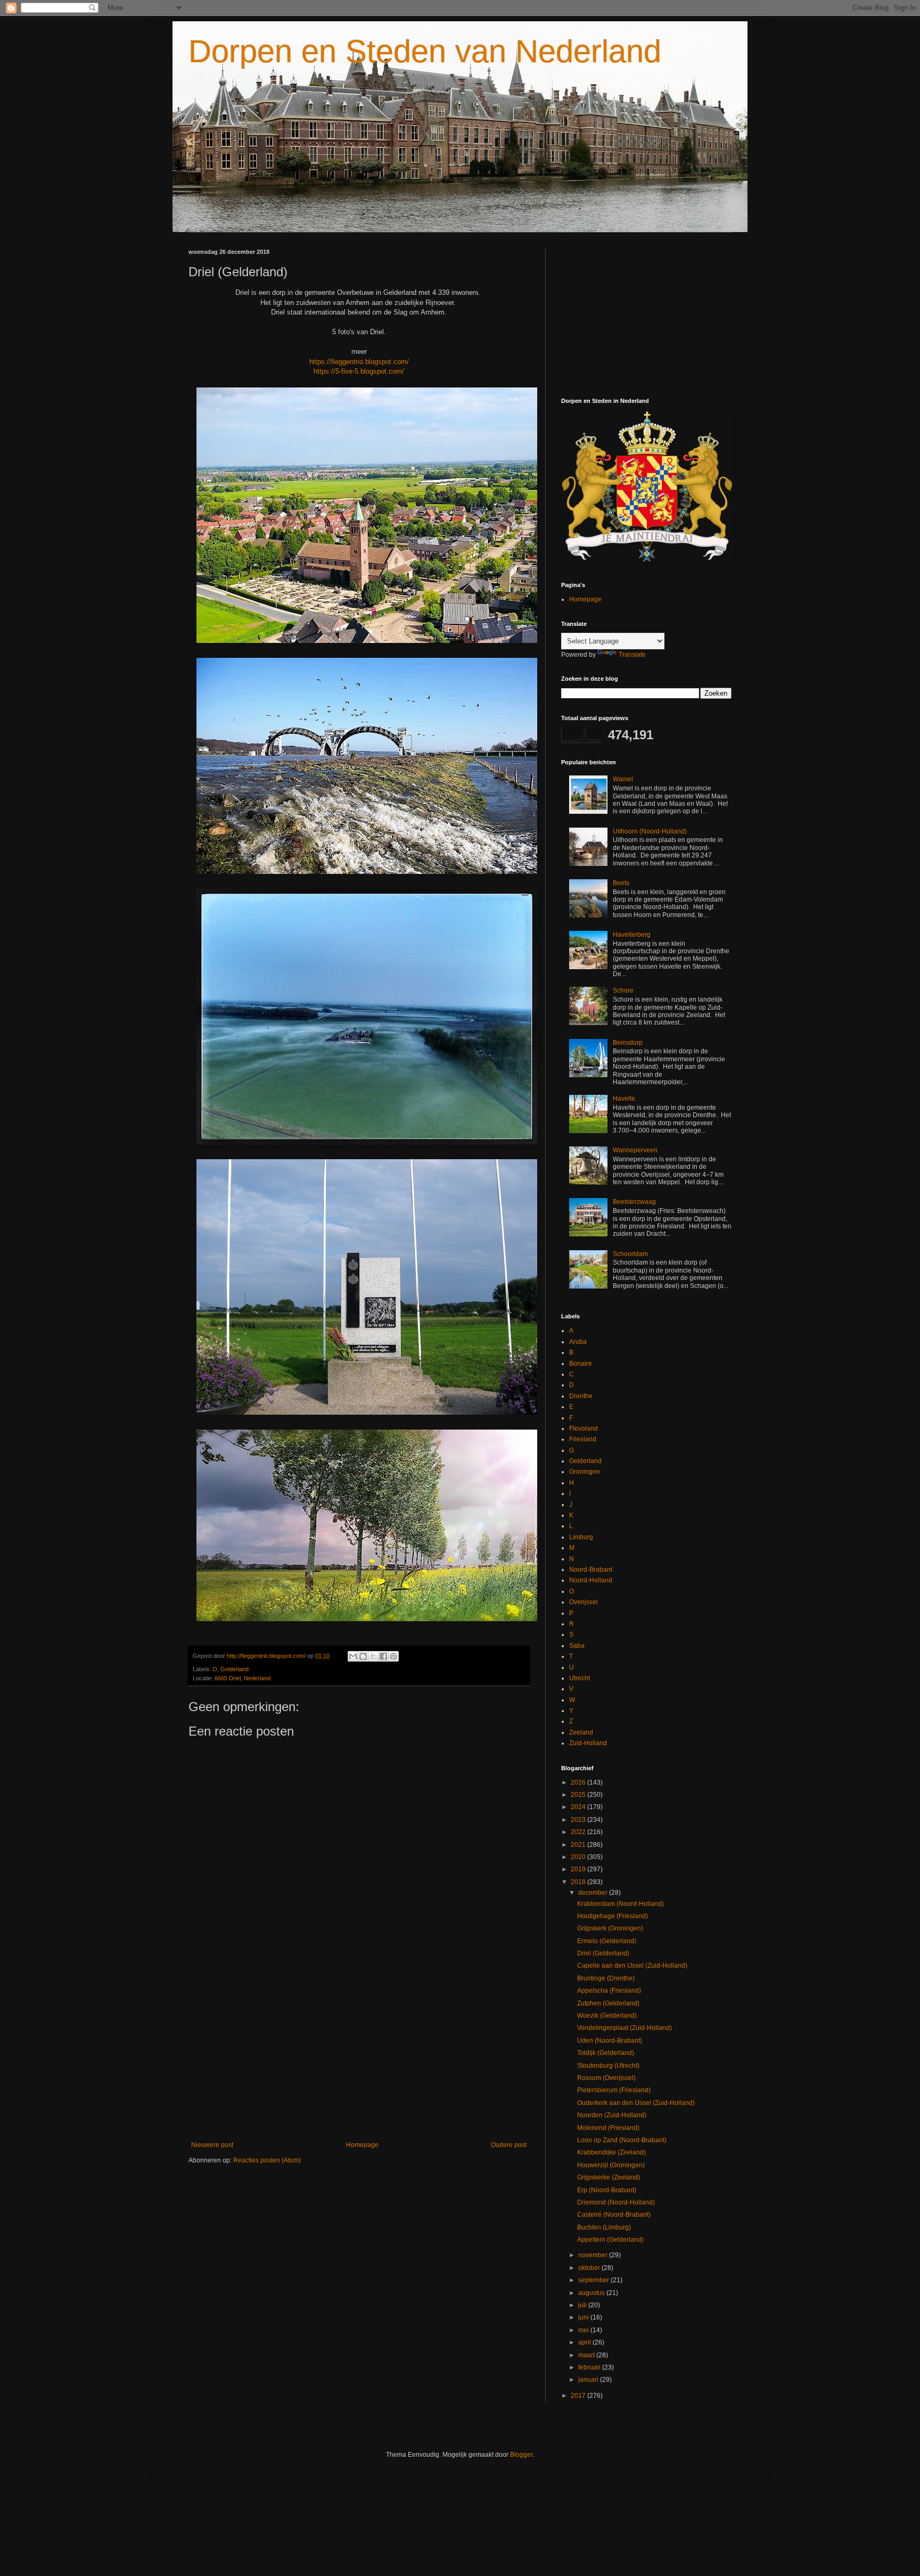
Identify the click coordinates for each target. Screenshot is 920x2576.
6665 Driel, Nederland (243, 1678)
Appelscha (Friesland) (609, 1991)
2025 (579, 1795)
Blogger (521, 2455)
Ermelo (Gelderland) (607, 1941)
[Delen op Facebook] (383, 1656)
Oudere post (509, 2145)
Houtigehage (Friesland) (613, 1916)
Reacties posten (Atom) (267, 2160)
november (594, 2255)
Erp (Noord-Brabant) (607, 2190)
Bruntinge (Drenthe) (606, 1978)
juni (584, 2317)
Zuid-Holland (588, 1743)
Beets (621, 883)
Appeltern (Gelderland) (610, 2240)
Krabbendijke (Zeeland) (611, 2152)
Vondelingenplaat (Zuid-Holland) (625, 2028)
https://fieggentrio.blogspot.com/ (359, 362)
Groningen (585, 1472)
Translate (632, 655)
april (585, 2342)
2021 (579, 1845)
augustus (592, 2293)
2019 (579, 1869)
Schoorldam (630, 1254)
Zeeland (581, 1732)
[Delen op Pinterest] (393, 1656)
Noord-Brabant (591, 1570)
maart (587, 2355)
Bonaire (581, 1364)
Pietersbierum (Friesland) (614, 2090)
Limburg (581, 1537)
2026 (579, 1782)
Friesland (583, 1439)
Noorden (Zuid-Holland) (612, 2115)
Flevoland (584, 1429)
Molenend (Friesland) (608, 2128)
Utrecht (580, 1678)
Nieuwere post (212, 2145)
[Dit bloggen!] (363, 1656)
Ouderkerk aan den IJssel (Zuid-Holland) (636, 2103)
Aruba (578, 1342)
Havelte (624, 1099)
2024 (579, 1807)
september (594, 2280)
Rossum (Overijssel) (606, 2078)
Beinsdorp (628, 1043)
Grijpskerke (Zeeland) (609, 2177)
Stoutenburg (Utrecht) (608, 2066)
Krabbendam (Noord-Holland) (621, 1904)
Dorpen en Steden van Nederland (425, 51)
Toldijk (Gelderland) (606, 2053)
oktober (590, 2268)
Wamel (623, 779)
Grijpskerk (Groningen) (610, 1928)
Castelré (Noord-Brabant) (614, 2215)
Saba (577, 1646)
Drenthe (581, 1396)
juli (583, 2305)
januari (589, 2380)
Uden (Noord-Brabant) (610, 2041)
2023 (579, 1820)
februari (590, 2367)
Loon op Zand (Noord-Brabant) (622, 2140)
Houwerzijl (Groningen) (611, 2165)
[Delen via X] (373, 1656)
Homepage (362, 2145)
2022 (579, 1832)
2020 (579, 1857)
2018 (579, 1882)
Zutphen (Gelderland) (608, 2003)
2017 (579, 2396)
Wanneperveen (635, 1150)
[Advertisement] (359, 2053)
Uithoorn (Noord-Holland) (650, 831)
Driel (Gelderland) (603, 1953)
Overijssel (584, 1602)
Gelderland (235, 1669)
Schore (623, 990)
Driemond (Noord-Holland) (616, 2202)
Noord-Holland (591, 1580)
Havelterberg (632, 935)
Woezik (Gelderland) (607, 2016)
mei (584, 2330)
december (594, 1893)
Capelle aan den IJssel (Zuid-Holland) (632, 1966)
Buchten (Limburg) (604, 2227)
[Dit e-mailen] (353, 1656)
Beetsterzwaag (634, 1202)
